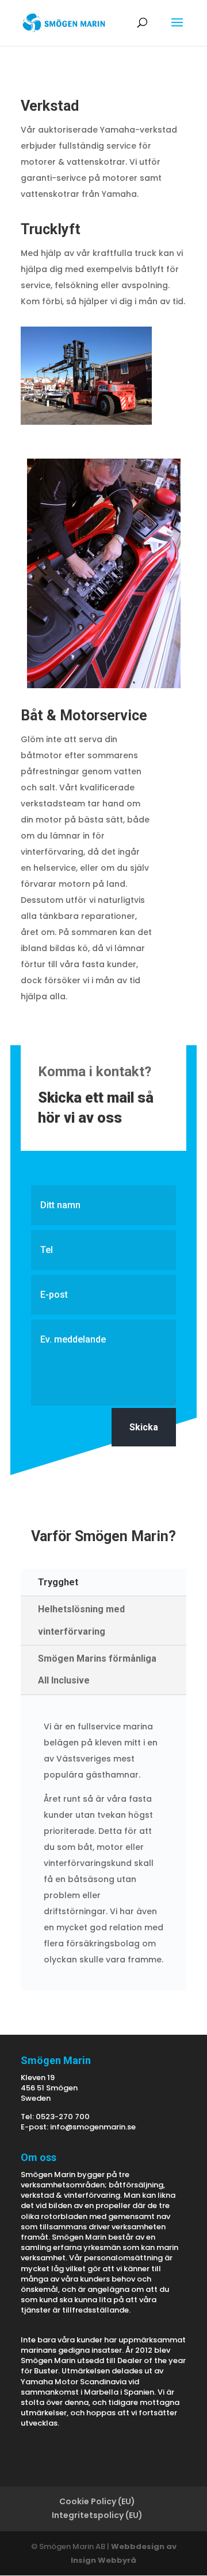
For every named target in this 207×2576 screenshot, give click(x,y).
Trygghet (58, 1582)
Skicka (144, 1427)
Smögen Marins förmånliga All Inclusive (97, 1669)
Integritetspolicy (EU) (97, 2515)
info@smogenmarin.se (93, 2127)
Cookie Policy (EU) (97, 2501)
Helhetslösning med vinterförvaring (81, 1620)
